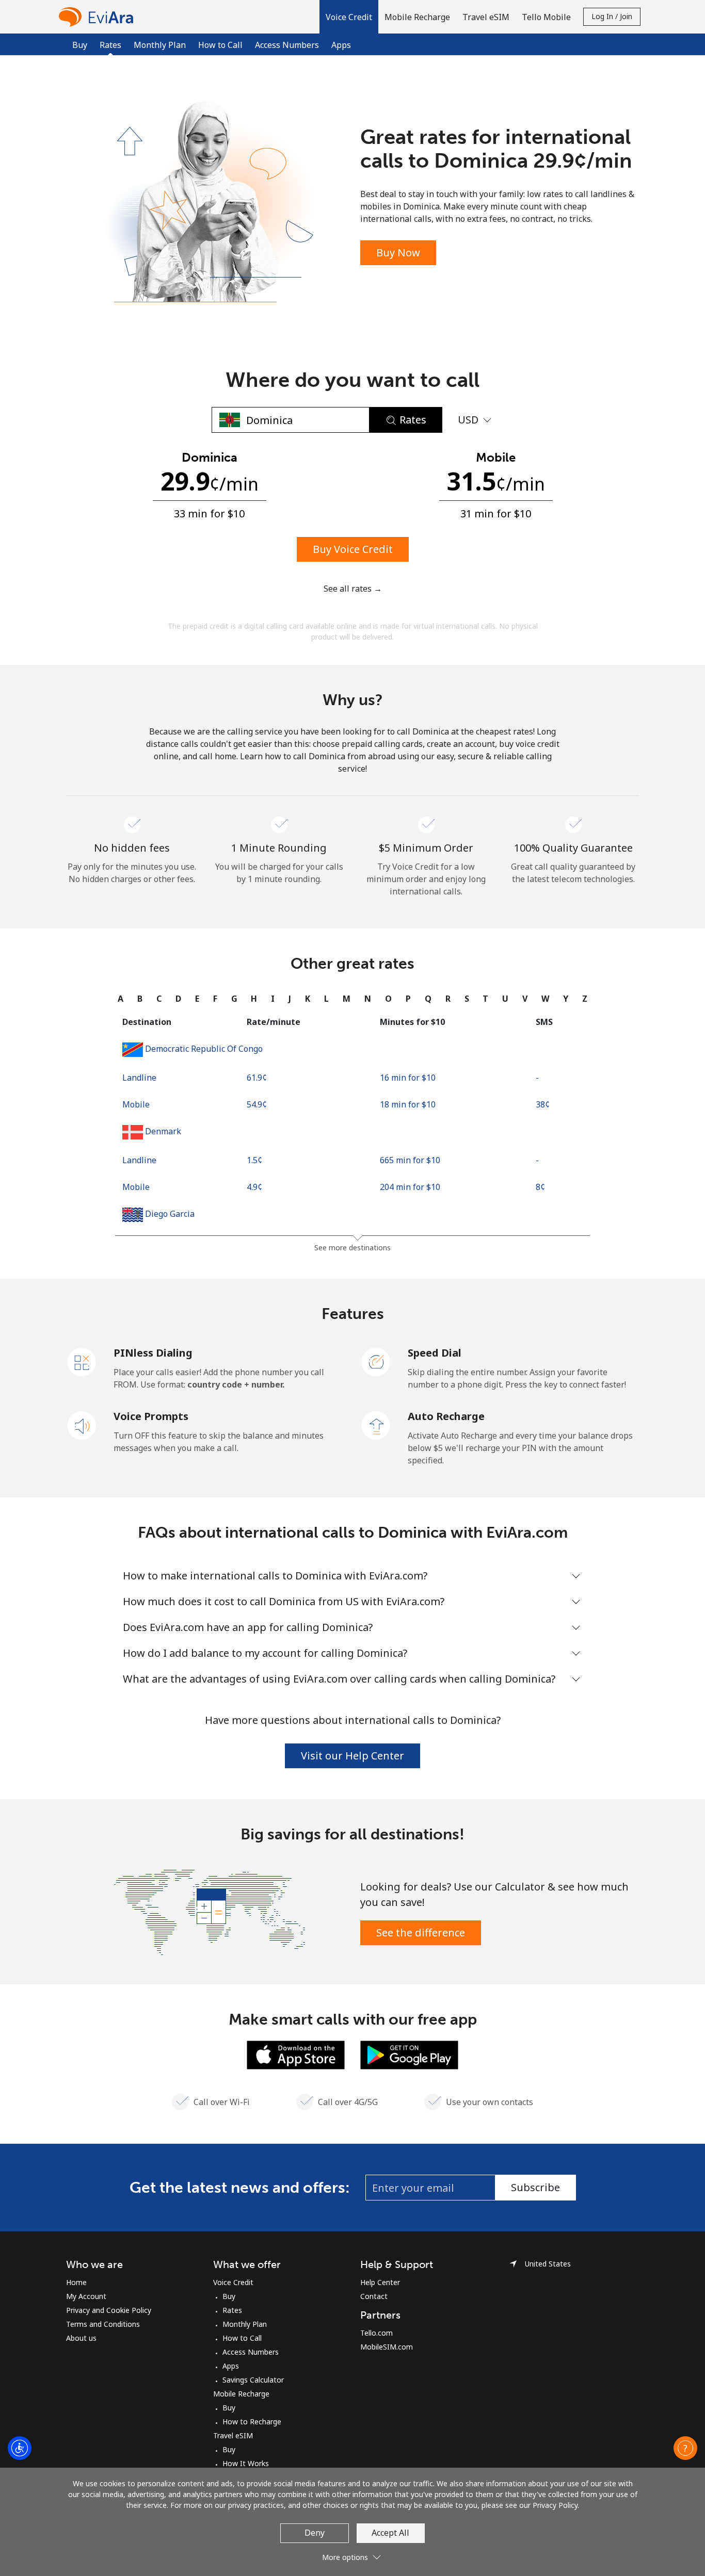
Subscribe (535, 2187)
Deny (315, 2533)
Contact (374, 2296)
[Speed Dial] (376, 1361)
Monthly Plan (160, 45)
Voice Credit (233, 2282)
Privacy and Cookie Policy (109, 2310)
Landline (139, 1078)
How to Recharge (252, 2422)
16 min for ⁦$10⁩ (408, 1078)
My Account (86, 2296)
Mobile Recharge (241, 2394)
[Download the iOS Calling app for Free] (296, 2054)
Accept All (390, 2533)
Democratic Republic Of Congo (204, 1049)
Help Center (380, 2282)
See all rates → (353, 589)
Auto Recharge (446, 1416)
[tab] (121, 999)
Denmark (163, 1131)
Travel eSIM (233, 2435)
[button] (349, 17)
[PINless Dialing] (82, 1361)
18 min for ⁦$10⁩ (408, 1104)
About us (81, 2338)
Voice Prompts (151, 1416)
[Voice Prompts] (82, 1425)
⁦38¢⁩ (543, 1104)
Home (76, 2282)
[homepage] (99, 17)
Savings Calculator (253, 2380)
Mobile (136, 1104)
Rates (232, 2310)
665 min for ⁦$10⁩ (410, 1160)
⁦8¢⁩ (540, 1187)
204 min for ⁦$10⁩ (410, 1187)
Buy (80, 45)
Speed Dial (435, 1353)
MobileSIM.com (387, 2347)
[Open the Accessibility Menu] (20, 2448)
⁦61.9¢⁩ (257, 1078)
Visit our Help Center (352, 1756)
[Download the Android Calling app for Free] (409, 2054)
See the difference (421, 1933)
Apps (341, 45)
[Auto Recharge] (376, 1425)
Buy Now (398, 252)
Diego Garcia (170, 1214)
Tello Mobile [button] (546, 17)
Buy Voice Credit (353, 549)
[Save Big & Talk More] (210, 1911)
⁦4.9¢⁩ (254, 1187)
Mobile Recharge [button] (417, 17)
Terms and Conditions (103, 2324)
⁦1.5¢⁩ (254, 1160)
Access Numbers (287, 45)
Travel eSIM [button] (486, 17)
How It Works (246, 2463)
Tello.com (376, 2333)
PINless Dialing (153, 1353)
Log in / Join (612, 16)
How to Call (220, 45)
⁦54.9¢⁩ (257, 1104)
